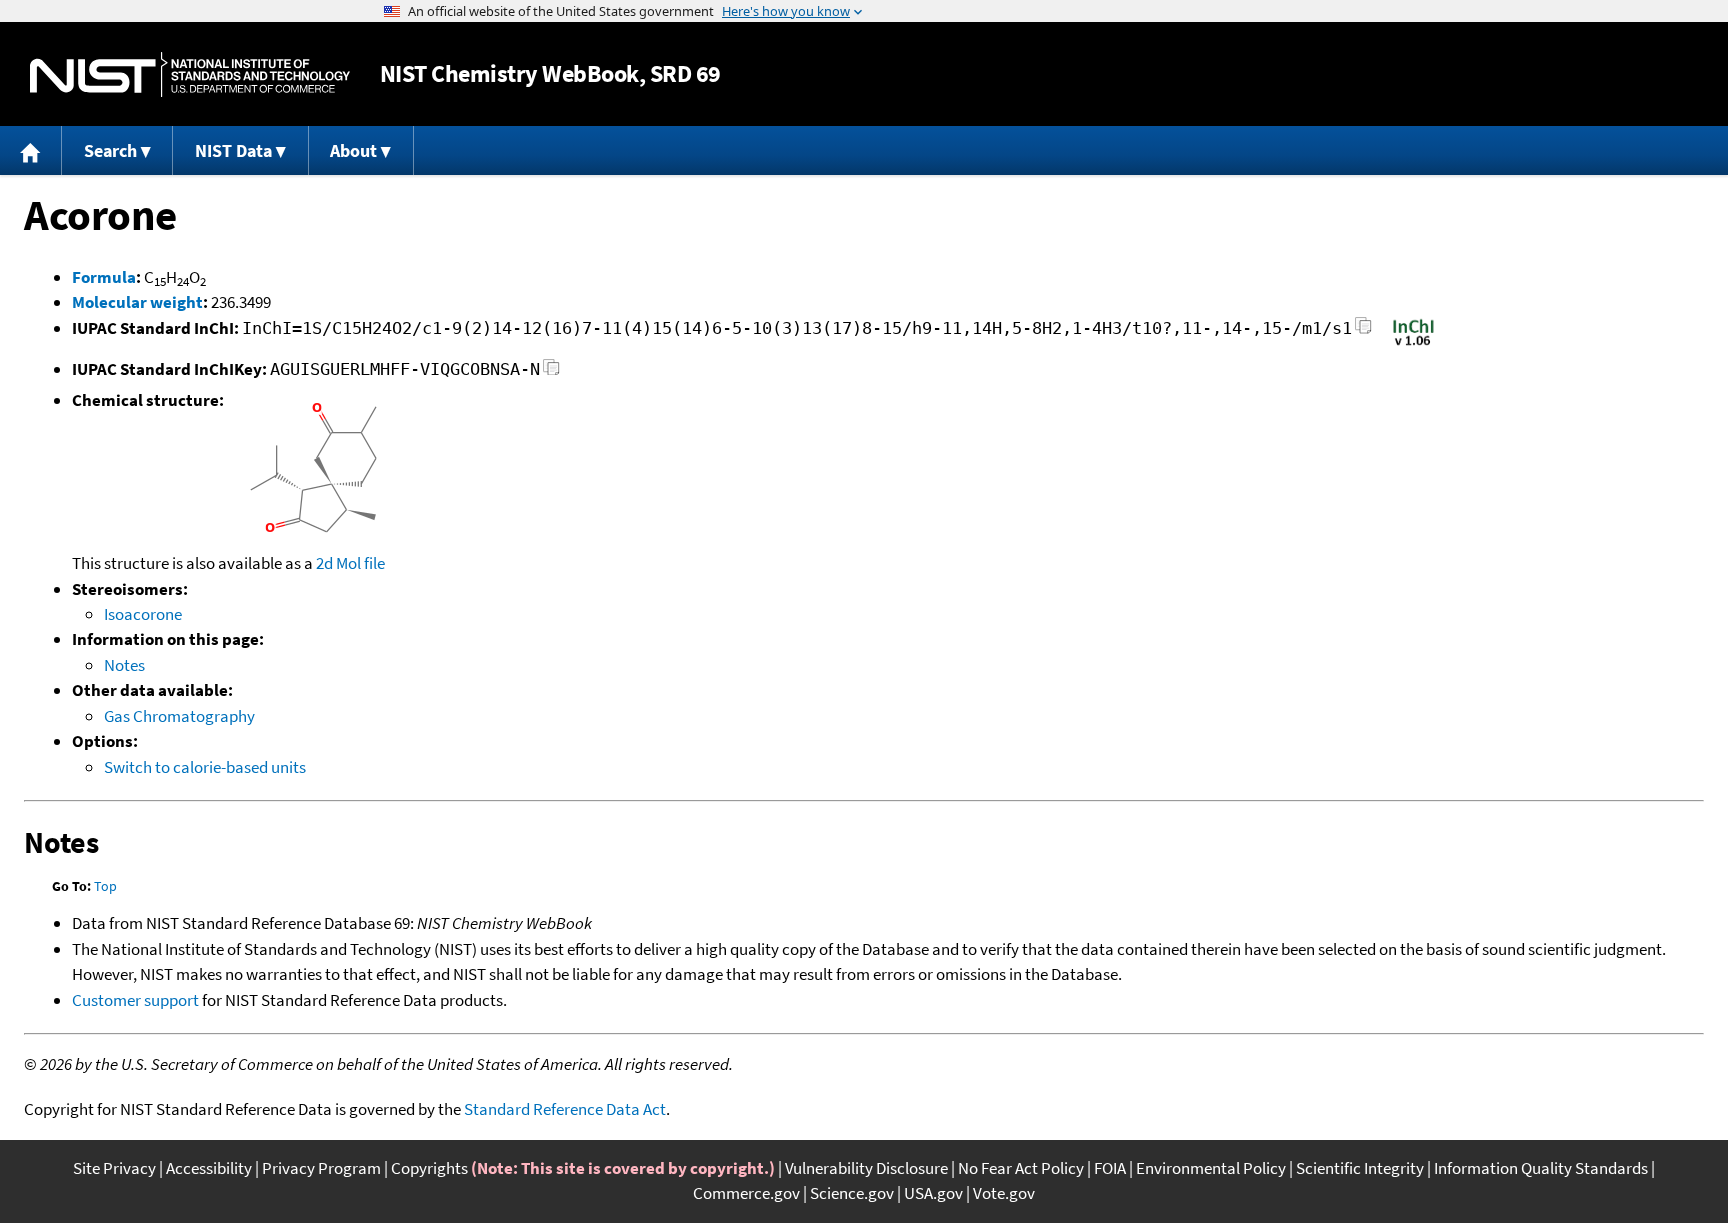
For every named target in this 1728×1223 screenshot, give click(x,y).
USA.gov (933, 1193)
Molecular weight (137, 302)
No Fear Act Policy (1021, 1168)
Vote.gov (1004, 1193)
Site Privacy (114, 1168)
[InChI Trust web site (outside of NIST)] (1413, 344)
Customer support (135, 1000)
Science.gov (852, 1193)
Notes (124, 665)
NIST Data (233, 150)
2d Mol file (350, 563)
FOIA (1110, 1168)
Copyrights (429, 1168)
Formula (104, 277)
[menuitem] (31, 150)
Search (110, 150)
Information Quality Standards (1541, 1168)
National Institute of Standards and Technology (190, 74)
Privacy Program (321, 1168)
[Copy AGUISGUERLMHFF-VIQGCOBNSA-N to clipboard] (551, 372)
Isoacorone (143, 614)
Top (105, 886)
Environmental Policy (1211, 1168)
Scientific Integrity (1360, 1168)
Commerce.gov (746, 1193)
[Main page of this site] (31, 150)
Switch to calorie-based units (205, 767)
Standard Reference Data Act (565, 1109)
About (353, 150)
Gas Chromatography (179, 716)
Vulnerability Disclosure (866, 1168)
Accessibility (209, 1168)
